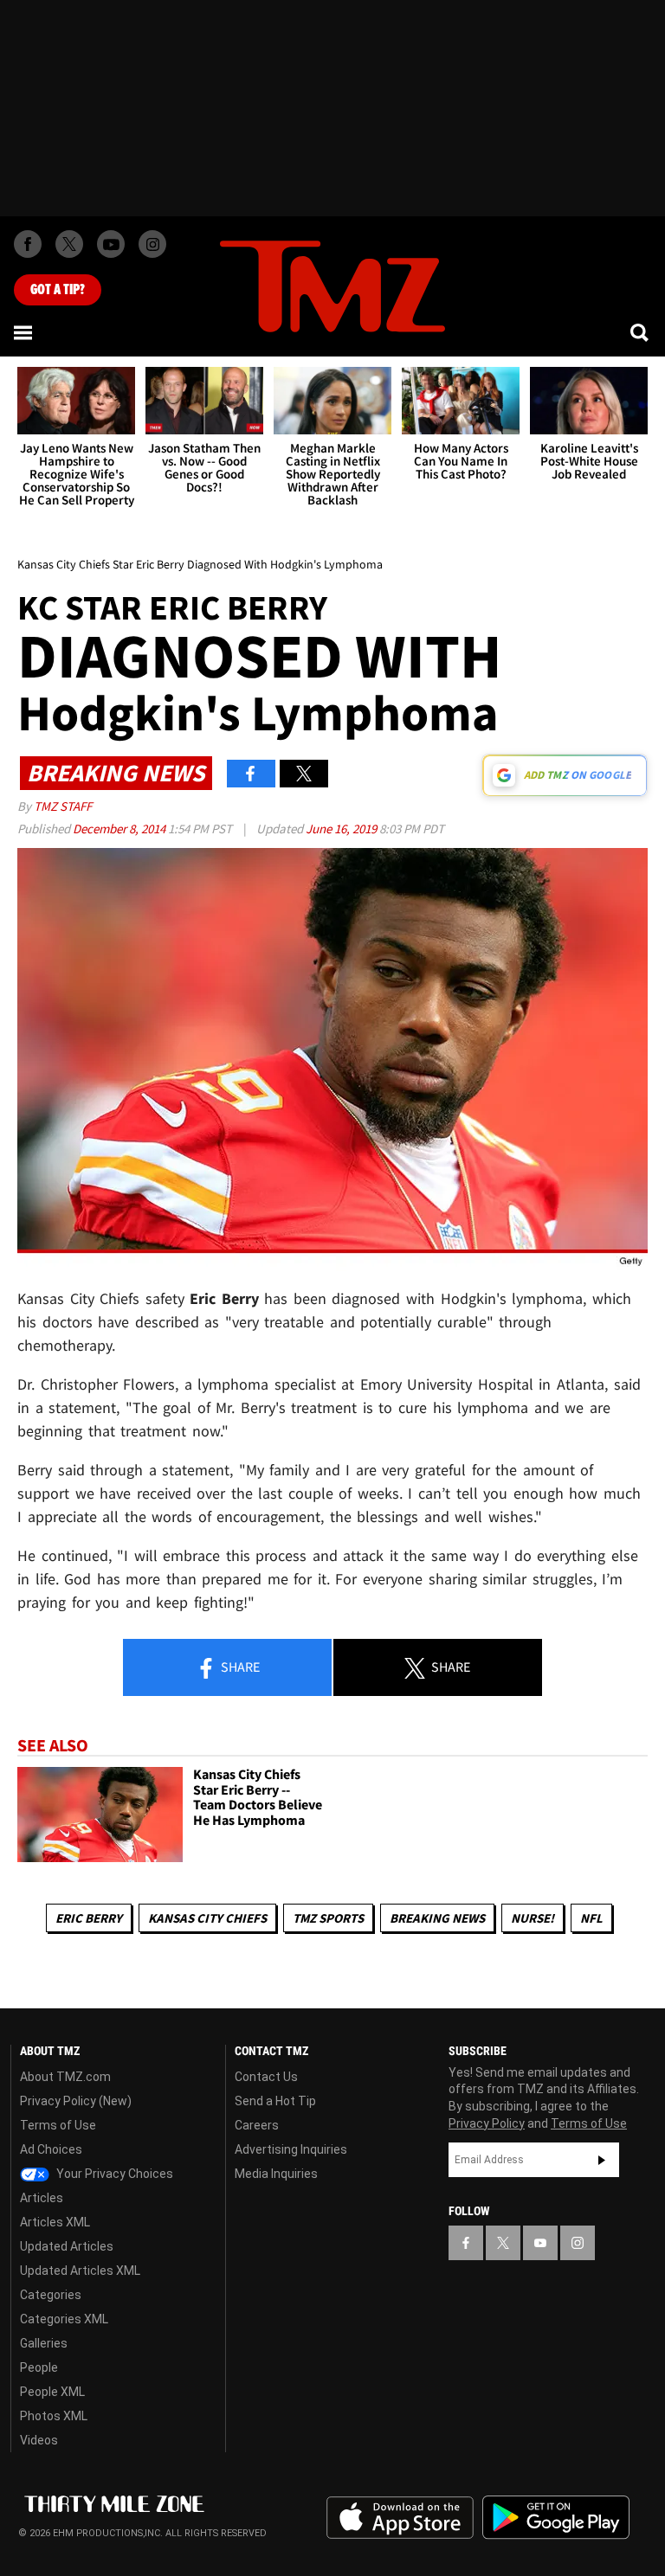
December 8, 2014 (120, 829)
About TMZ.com (65, 2077)
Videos (39, 2440)
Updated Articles (67, 2246)
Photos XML (54, 2416)
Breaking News (437, 1918)
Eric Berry (89, 1918)
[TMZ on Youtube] (111, 244)
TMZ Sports (328, 1918)
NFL (591, 1918)
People (39, 2367)
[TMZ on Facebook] (28, 244)
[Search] (641, 332)
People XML (52, 2392)
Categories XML (64, 2319)
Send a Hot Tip (275, 2101)
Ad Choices (51, 2149)
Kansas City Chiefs (207, 1918)
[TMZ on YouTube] (540, 2243)
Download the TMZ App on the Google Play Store (556, 2518)
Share (239, 1667)
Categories (51, 2295)
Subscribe (602, 2160)
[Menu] (24, 332)
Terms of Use (58, 2125)
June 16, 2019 (342, 829)
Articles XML (55, 2222)
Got (58, 290)
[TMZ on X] (69, 244)
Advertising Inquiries (291, 2149)
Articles (42, 2198)
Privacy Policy (487, 2123)
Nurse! (533, 1918)
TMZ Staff (63, 806)
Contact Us (266, 2077)
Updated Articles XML (80, 2271)
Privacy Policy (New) (76, 2101)
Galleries (44, 2343)
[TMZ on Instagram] (152, 244)
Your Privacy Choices (113, 2174)
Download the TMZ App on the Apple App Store (400, 2518)
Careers (257, 2125)
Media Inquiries (276, 2174)
